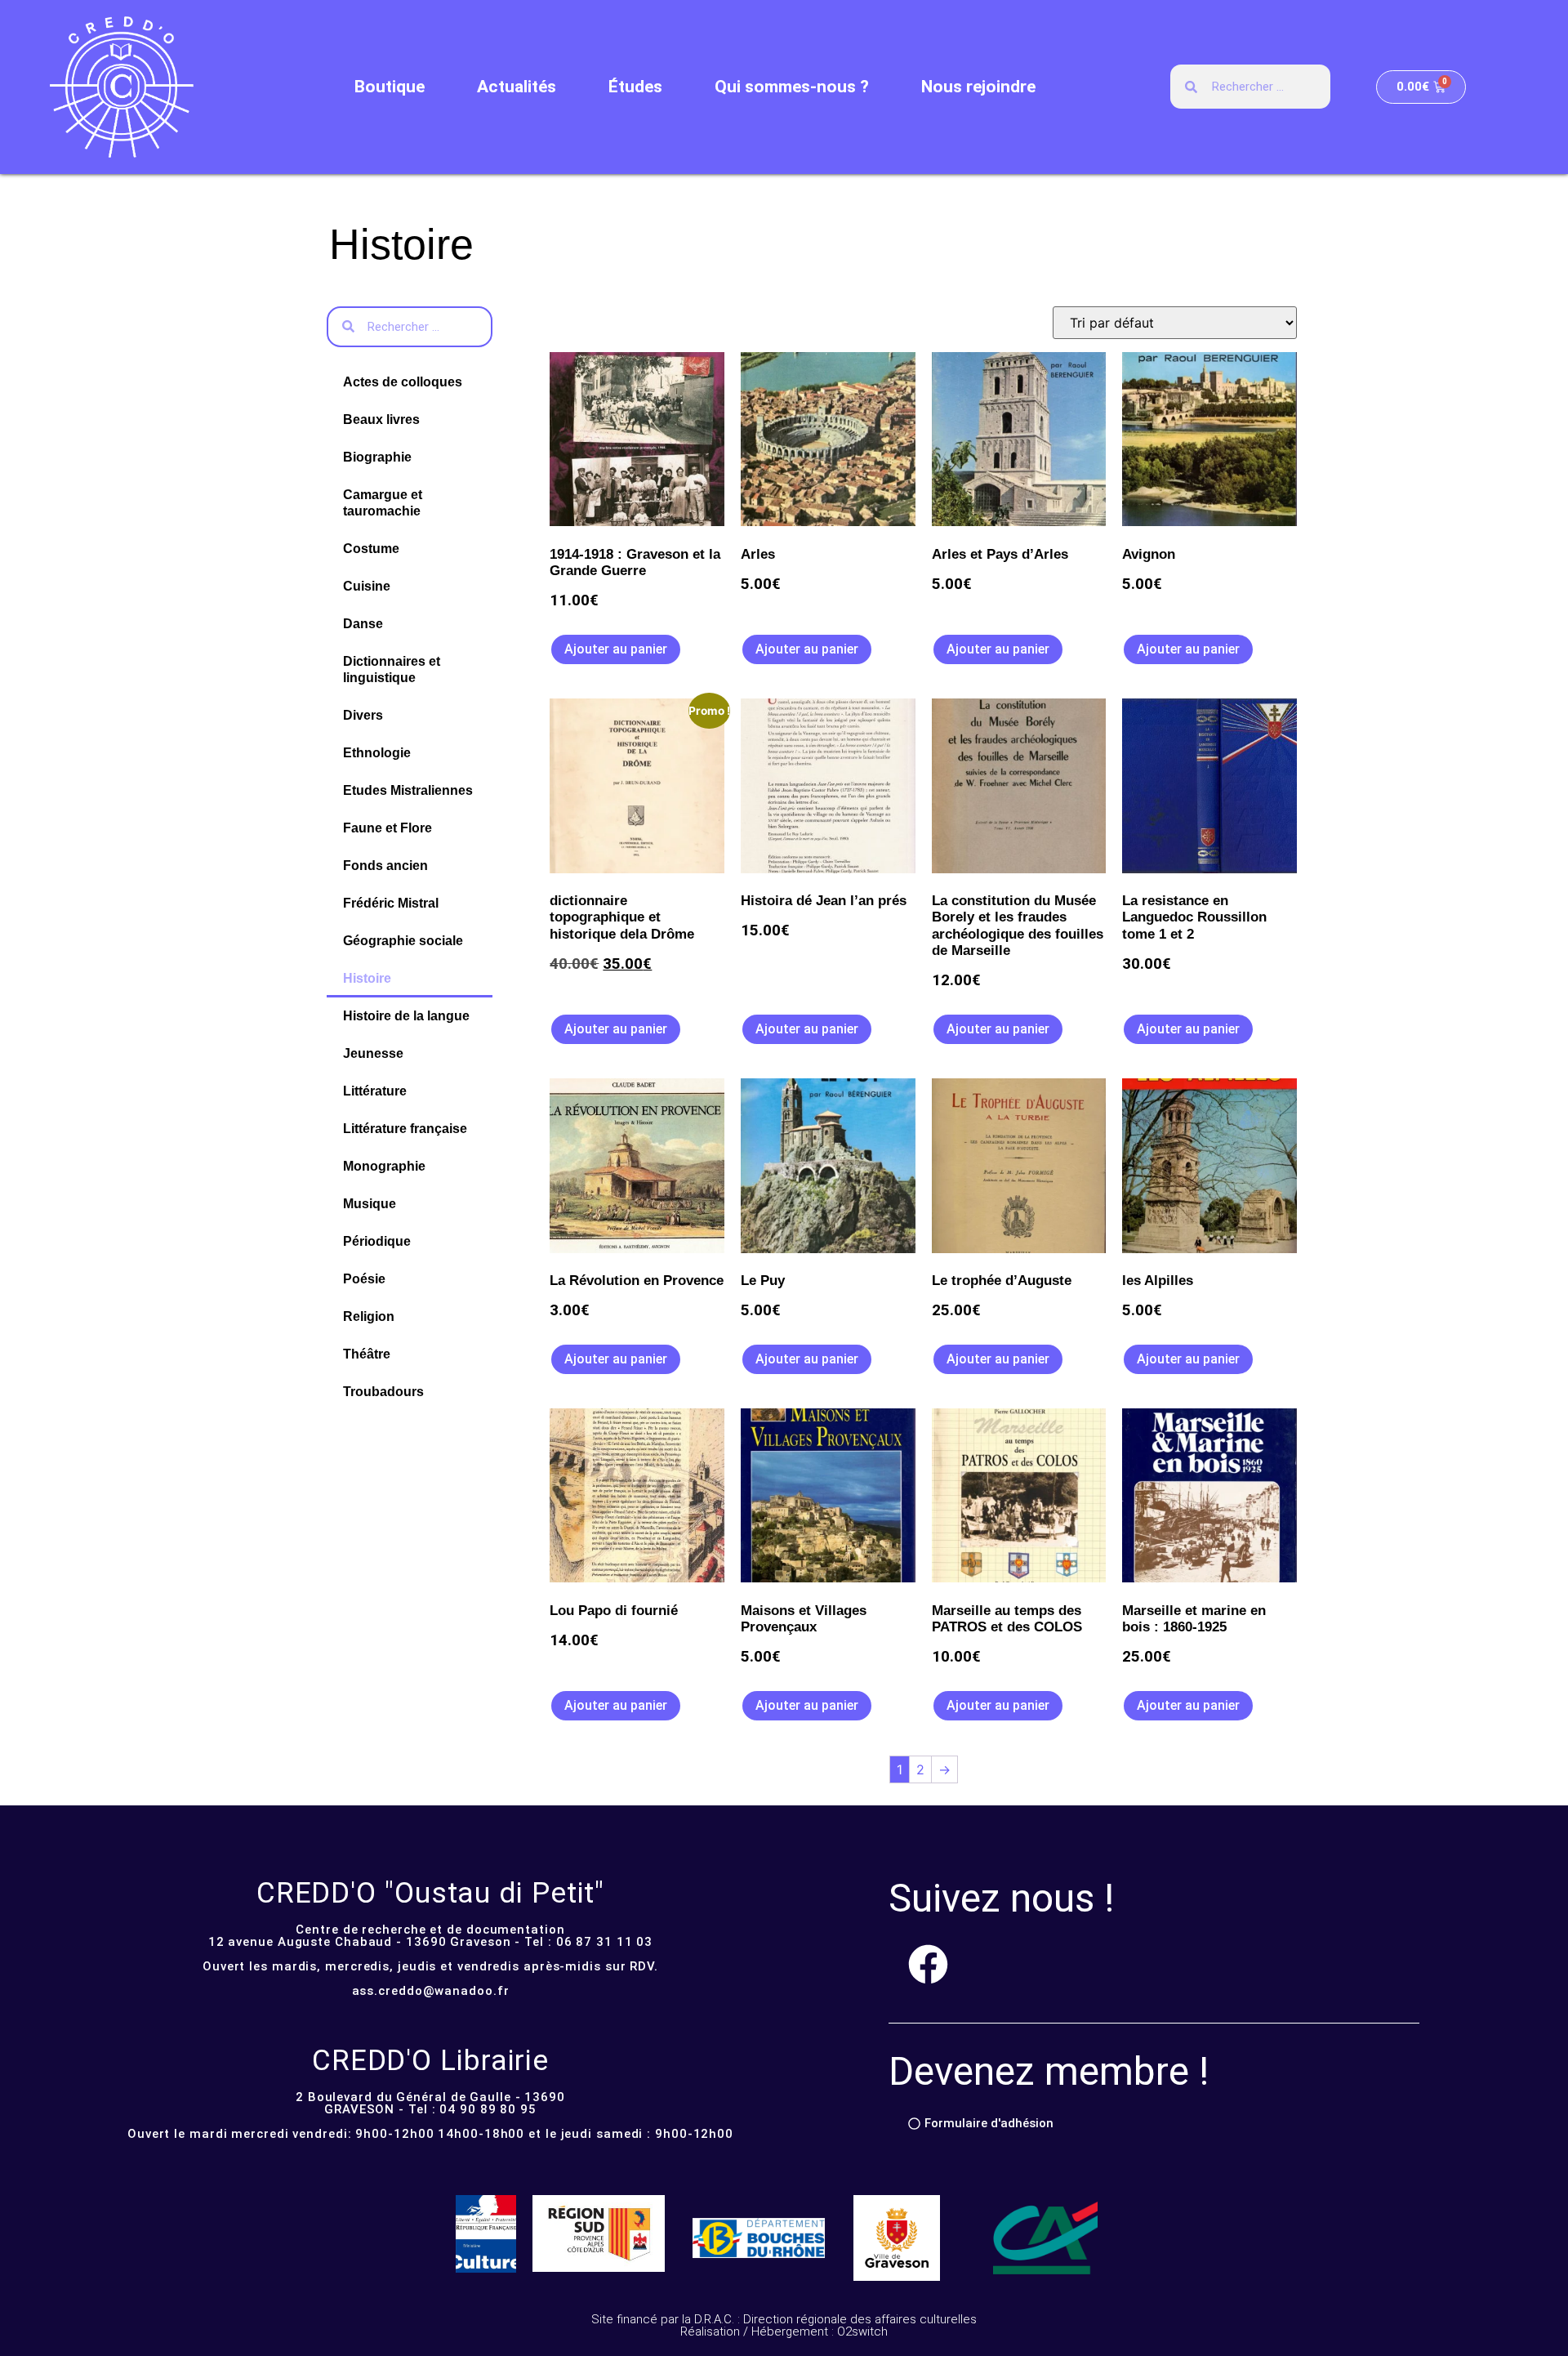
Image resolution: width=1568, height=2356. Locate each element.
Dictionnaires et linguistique (392, 669)
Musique (370, 1204)
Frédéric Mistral (391, 903)
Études (635, 87)
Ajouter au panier (616, 649)
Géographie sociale (403, 941)
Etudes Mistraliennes (408, 790)
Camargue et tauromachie (383, 503)
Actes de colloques (403, 382)
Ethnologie (377, 753)
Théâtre (367, 1354)
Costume (371, 549)
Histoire (367, 978)
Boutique (390, 87)
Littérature (375, 1091)
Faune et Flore (388, 828)
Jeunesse (373, 1053)
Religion (369, 1316)
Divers (363, 715)
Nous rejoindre (978, 87)
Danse (363, 624)
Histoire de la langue (406, 1016)
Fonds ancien (385, 866)
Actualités (517, 87)
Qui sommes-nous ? (792, 87)
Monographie (384, 1166)
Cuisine (367, 586)
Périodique (377, 1241)
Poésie (364, 1279)
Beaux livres (381, 419)
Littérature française (405, 1129)
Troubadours (383, 1392)
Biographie (377, 457)
